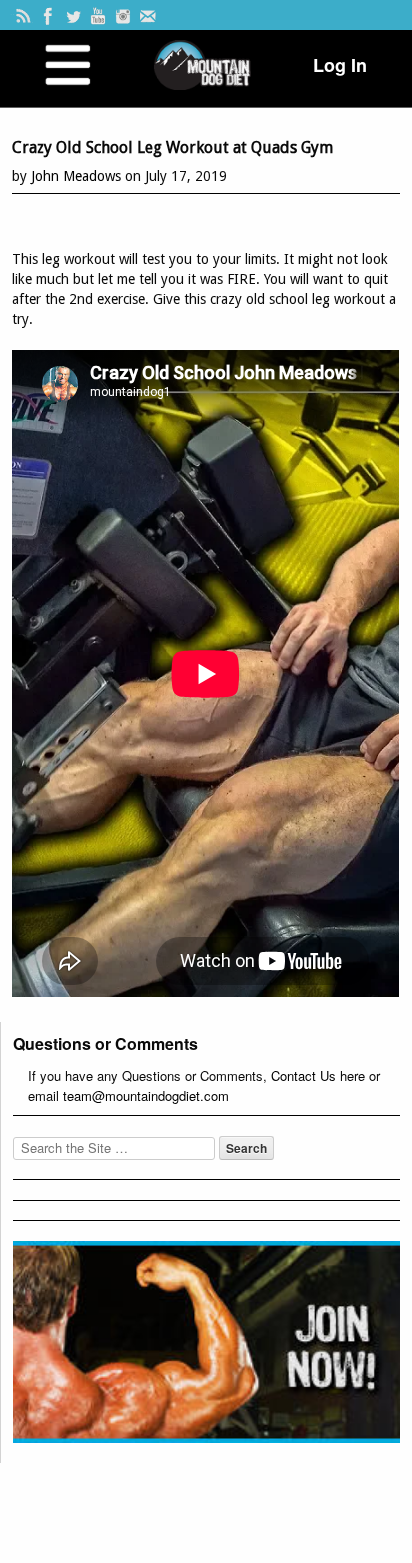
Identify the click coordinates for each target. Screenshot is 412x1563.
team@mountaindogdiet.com (146, 1095)
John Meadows (76, 176)
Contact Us (303, 1075)
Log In (340, 65)
